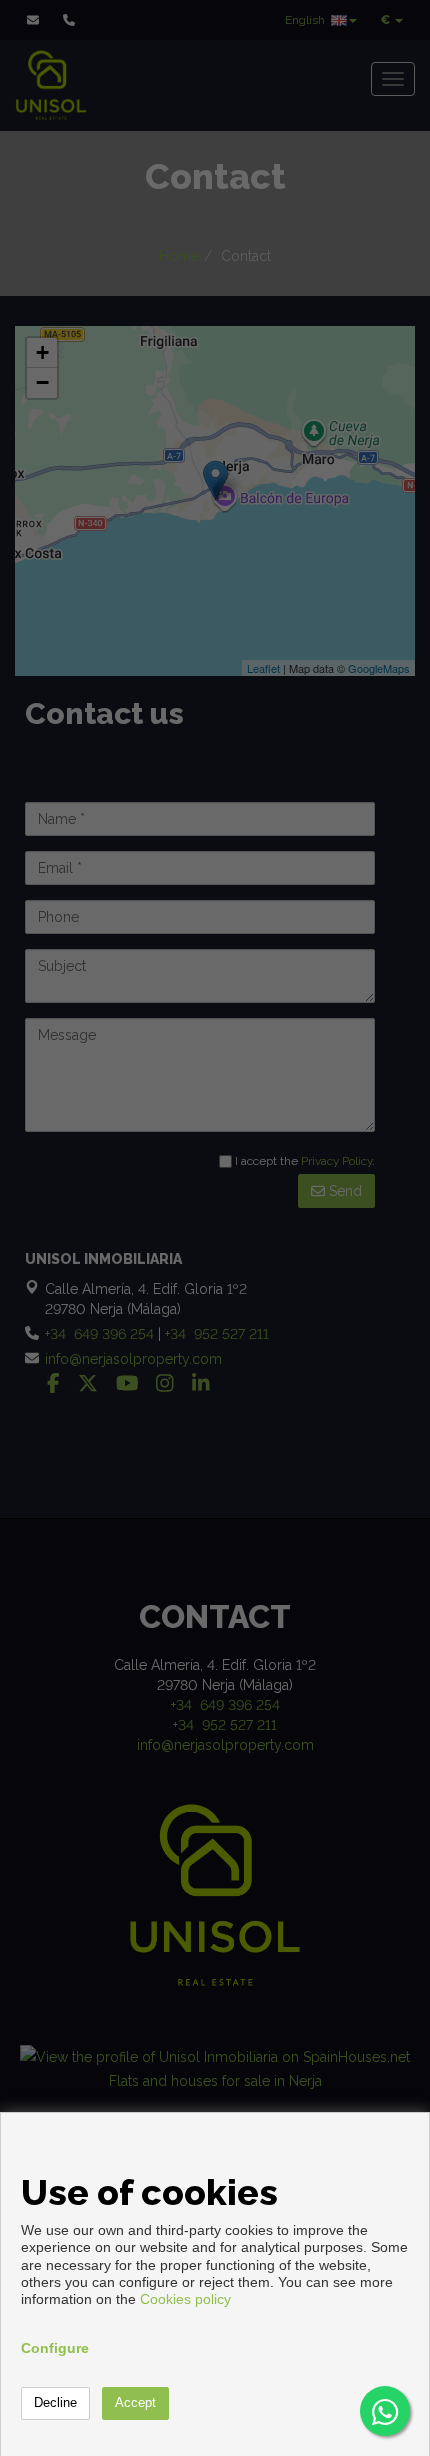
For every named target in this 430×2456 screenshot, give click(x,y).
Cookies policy (185, 2299)
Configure (55, 2348)
